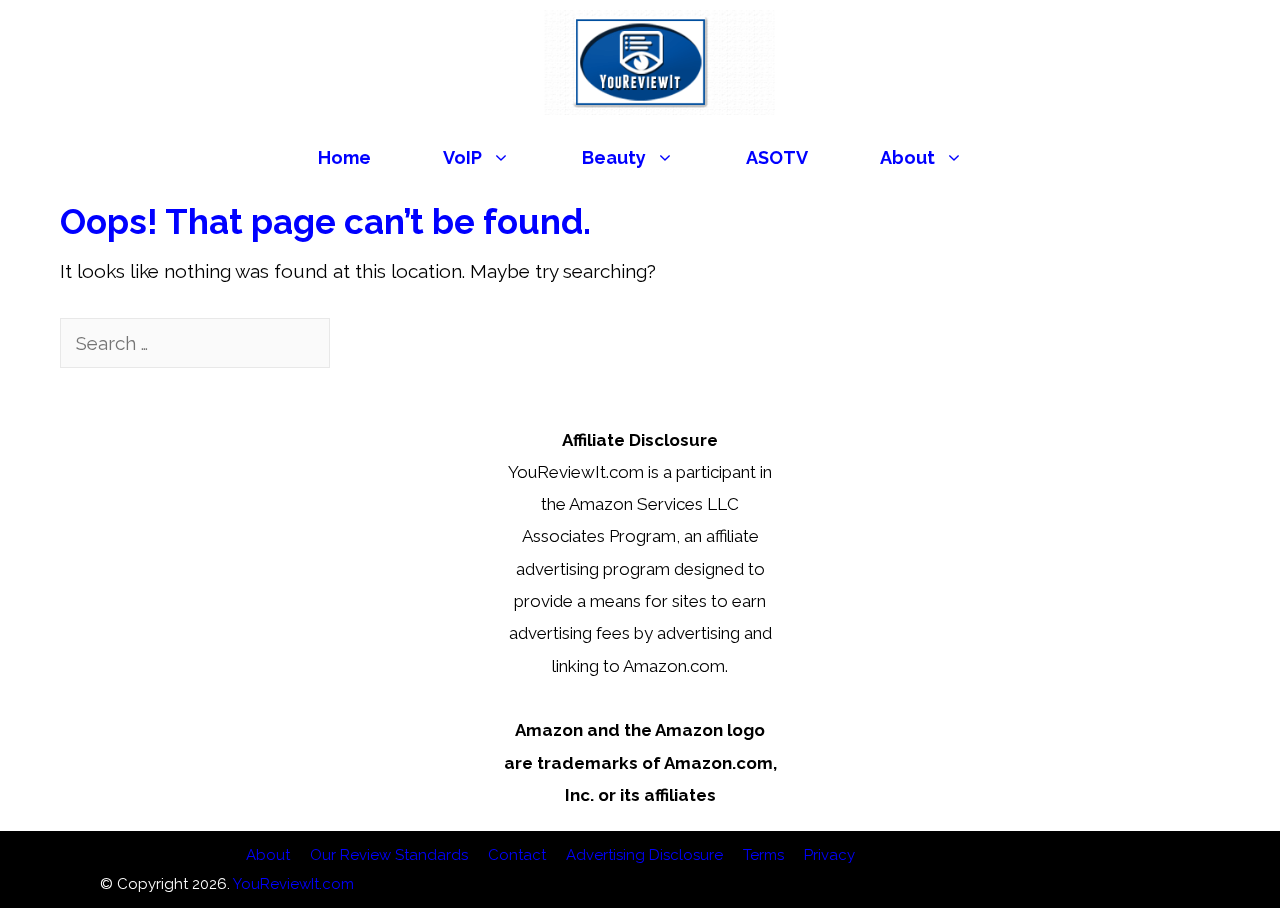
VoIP (462, 157)
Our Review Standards (389, 855)
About (907, 157)
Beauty (614, 157)
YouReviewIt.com (293, 884)
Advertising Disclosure (644, 855)
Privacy (829, 855)
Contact (517, 855)
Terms (763, 855)
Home (344, 157)
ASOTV (777, 157)
